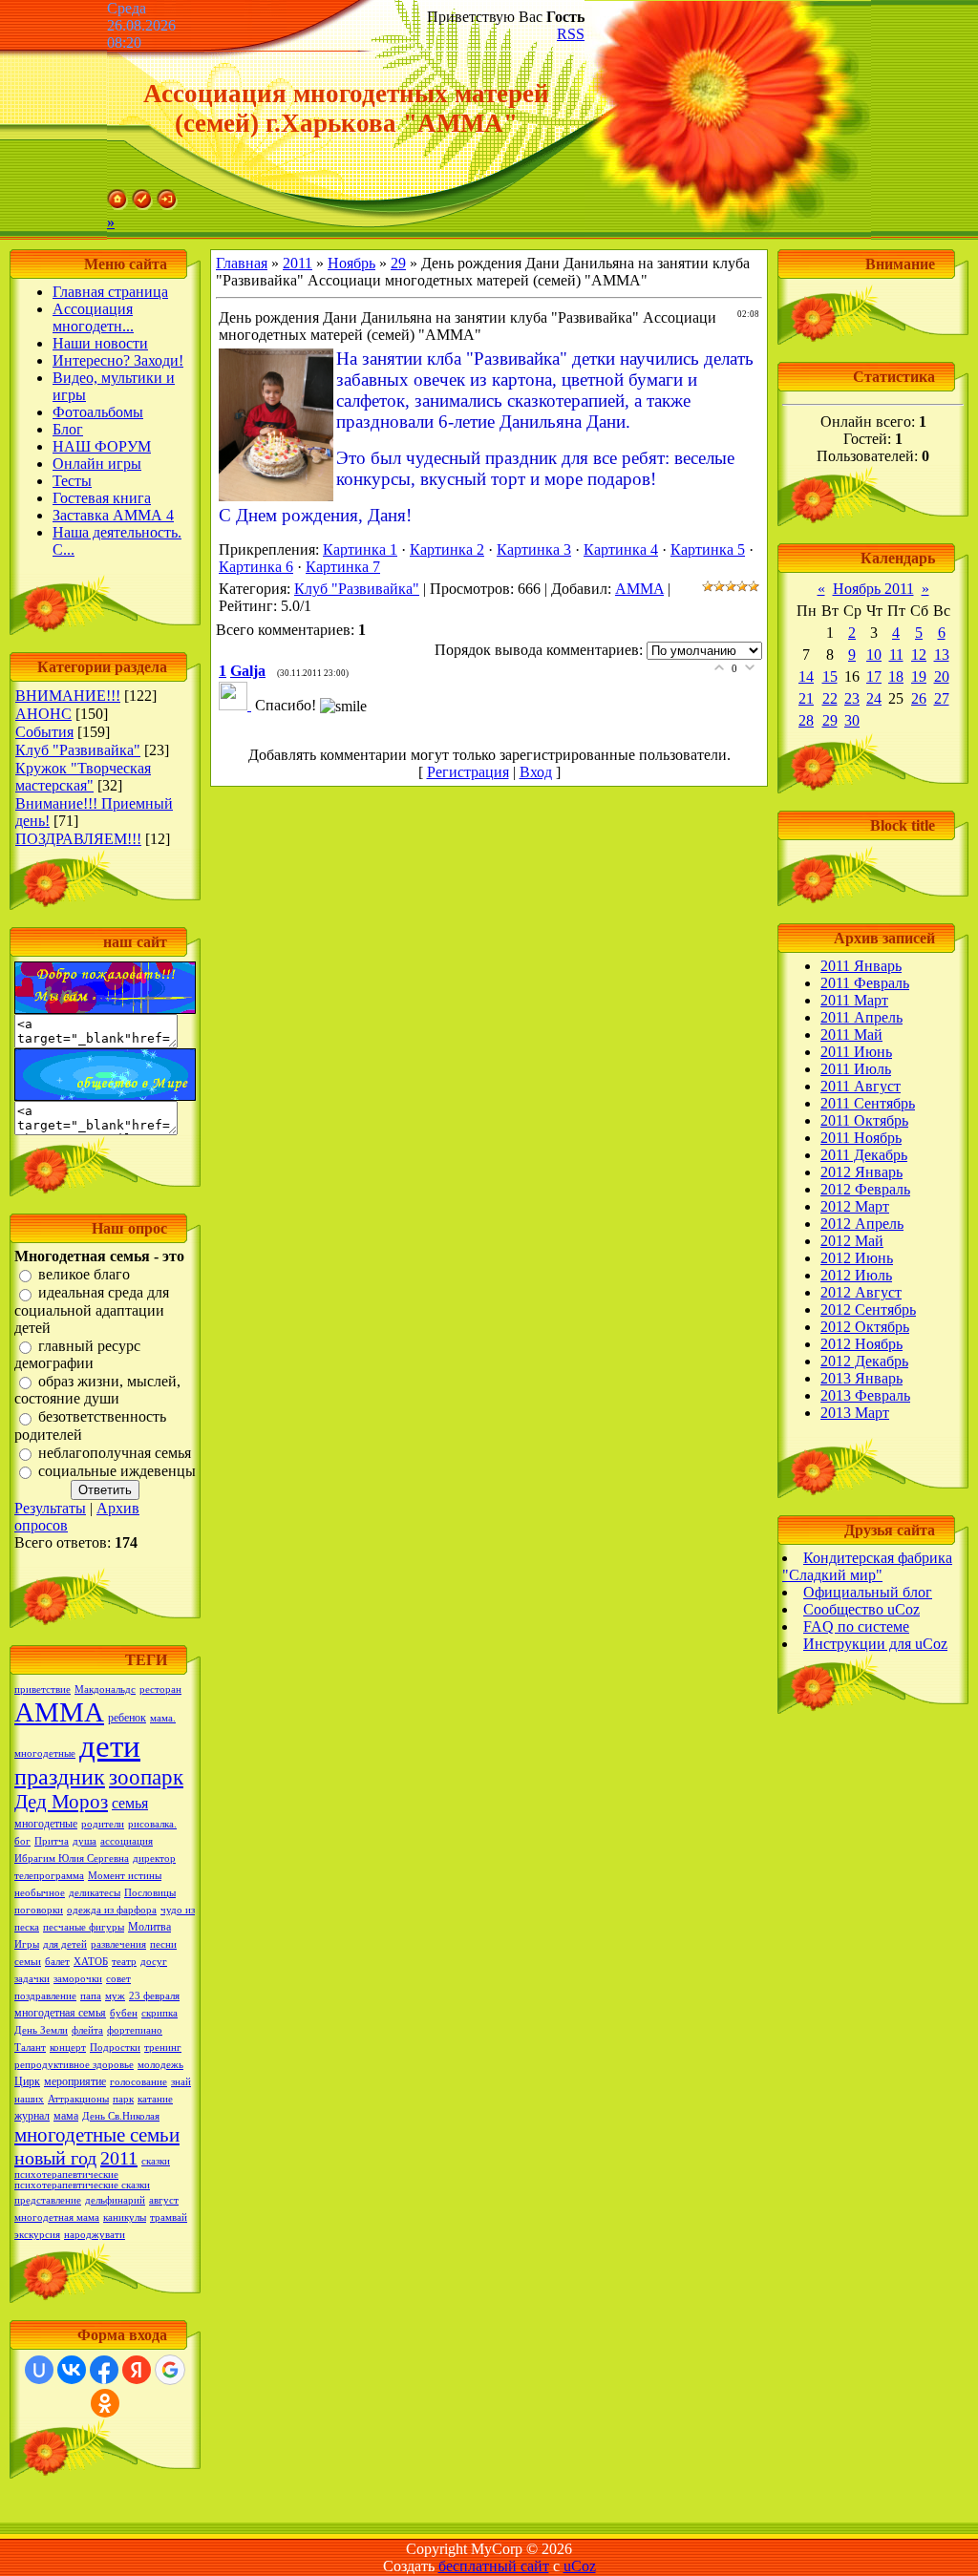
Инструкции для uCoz (875, 1644)
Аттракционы (78, 2099)
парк (123, 2099)
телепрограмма (49, 1876)
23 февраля (154, 1996)
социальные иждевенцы (117, 1471)
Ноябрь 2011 (873, 589)
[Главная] (117, 205)
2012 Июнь (857, 1258)
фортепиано (135, 2030)
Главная (242, 263)
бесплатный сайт (494, 2566)
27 (942, 698)
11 (896, 655)
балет (57, 1962)
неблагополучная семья (115, 1453)
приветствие (43, 1689)
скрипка (159, 2013)
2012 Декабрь (864, 1361)
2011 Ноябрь (861, 1138)
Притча (52, 1841)
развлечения (118, 1944)
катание (155, 2099)
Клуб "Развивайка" (78, 750)
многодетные (46, 1824)
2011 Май (851, 1035)
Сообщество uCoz (861, 1609)
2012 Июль (856, 1275)
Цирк (27, 2081)
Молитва (149, 1927)
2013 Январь (861, 1378)
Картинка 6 (256, 567)
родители (103, 1824)
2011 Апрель (861, 1017)
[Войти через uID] (39, 2370)
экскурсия (37, 2235)
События (44, 732)
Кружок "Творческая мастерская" (83, 777)
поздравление (45, 1996)
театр (124, 1962)
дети (110, 1746)
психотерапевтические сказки (82, 2185)
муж (115, 1996)
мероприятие (75, 2081)
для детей (65, 1944)
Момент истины (125, 1876)
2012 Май (852, 1241)
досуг (154, 1962)
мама (66, 2116)
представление (48, 2200)
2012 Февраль (865, 1189)
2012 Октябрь (865, 1327)
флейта (87, 2030)
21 (806, 698)
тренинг (163, 2048)
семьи (28, 1962)
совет (118, 1979)
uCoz (580, 2566)
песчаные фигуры (84, 1927)
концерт (68, 2048)
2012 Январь (861, 1172)
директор (154, 1858)
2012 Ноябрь (861, 1344)
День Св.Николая (121, 2116)
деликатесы (95, 1893)
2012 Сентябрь (868, 1309)
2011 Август (861, 1086)
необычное (40, 1893)
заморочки (78, 1979)
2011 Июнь (856, 1052)
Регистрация (468, 772)
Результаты (50, 1508)
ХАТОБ (91, 1962)
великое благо (84, 1274)
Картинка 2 (447, 549)
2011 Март (854, 1000)
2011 (119, 2158)
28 (806, 720)
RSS (571, 34)
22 (830, 698)
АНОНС (43, 714)
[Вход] (167, 205)
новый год (55, 2158)
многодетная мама (57, 2217)
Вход (536, 772)
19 (919, 676)
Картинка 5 (708, 549)
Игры (27, 1944)
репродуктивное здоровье (74, 2065)
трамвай (169, 2217)
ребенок (127, 1718)
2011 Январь (861, 966)
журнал (32, 2116)
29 (398, 263)
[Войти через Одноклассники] (105, 2403)
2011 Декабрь (864, 1155)
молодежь (160, 2065)
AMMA (639, 589)
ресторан (160, 1689)
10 (874, 655)
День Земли (41, 2030)
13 (942, 655)
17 (874, 676)
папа (91, 1996)
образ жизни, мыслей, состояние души (97, 1390)
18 (896, 676)
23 (852, 698)
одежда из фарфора (112, 1910)
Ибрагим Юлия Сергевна (72, 1858)
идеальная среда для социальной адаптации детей (92, 1310)
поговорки (39, 1910)
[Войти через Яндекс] (137, 2370)
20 (942, 676)
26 (919, 698)
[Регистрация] (142, 205)
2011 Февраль (865, 983)
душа (85, 1841)
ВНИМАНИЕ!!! (68, 696)
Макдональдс (105, 1689)
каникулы (125, 2217)
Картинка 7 (343, 567)
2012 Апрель (862, 1224)
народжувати (95, 2235)
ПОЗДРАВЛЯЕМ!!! (78, 839)
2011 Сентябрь (868, 1103)
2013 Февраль (865, 1395)
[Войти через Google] (170, 2370)
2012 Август (861, 1292)
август (164, 2200)
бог (22, 1841)
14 (806, 676)
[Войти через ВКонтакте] (72, 2370)
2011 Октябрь (864, 1120)
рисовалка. (152, 1824)
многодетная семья (60, 2013)
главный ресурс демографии (77, 1354)
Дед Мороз (61, 1802)
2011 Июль (856, 1069)
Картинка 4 (621, 549)
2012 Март (855, 1206)
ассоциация (127, 1841)
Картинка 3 (534, 549)
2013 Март (855, 1413)
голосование (138, 2082)
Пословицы (150, 1893)
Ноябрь (351, 263)
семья (130, 1803)
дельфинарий (115, 2200)
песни (163, 1944)
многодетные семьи (97, 2135)
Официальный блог (868, 1592)
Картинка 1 (360, 549)
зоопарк (146, 1777)
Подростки (115, 2048)
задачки (32, 1979)
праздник (60, 1777)
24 (874, 698)
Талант (30, 2048)
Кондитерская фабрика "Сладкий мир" (867, 1566)
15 (830, 676)
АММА (59, 1712)
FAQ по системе (856, 1626)
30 (852, 720)
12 (919, 655)
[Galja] (237, 705)
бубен (124, 2013)
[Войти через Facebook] (104, 2370)
